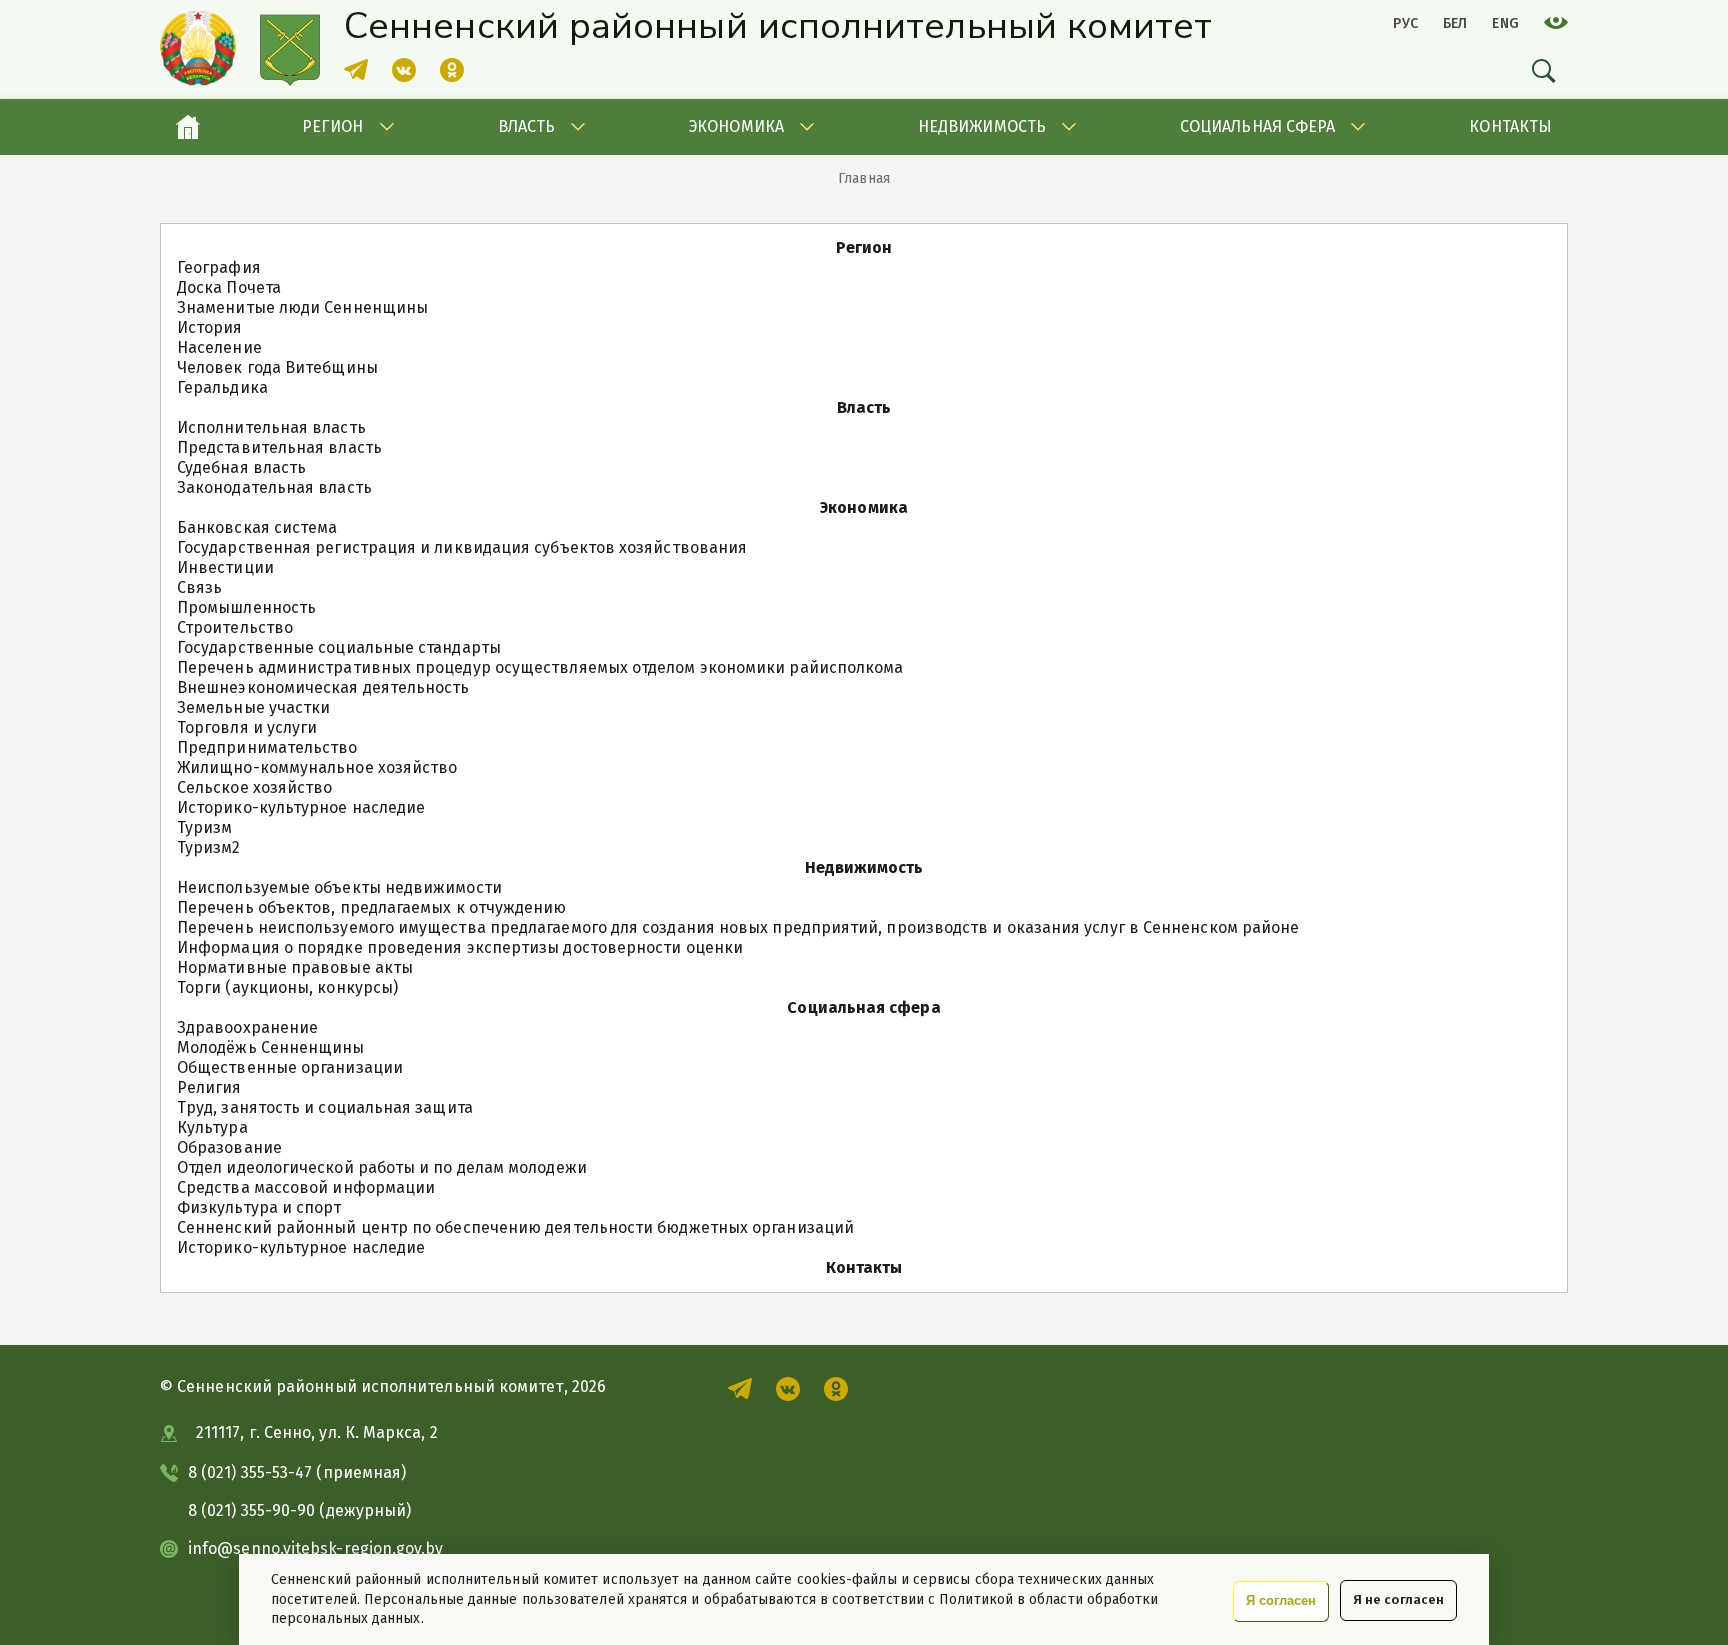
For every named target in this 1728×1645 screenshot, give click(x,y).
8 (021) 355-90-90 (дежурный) (299, 1510)
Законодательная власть (274, 487)
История (210, 327)
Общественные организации (290, 1067)
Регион (332, 126)
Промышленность (246, 607)
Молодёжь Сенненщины (271, 1047)
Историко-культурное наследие (301, 807)
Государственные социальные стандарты (339, 647)
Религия (209, 1087)
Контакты (1510, 126)
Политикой (976, 1599)
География (219, 267)
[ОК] (452, 76)
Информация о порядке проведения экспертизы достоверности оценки (460, 947)
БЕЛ (1455, 23)
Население (219, 347)
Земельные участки (253, 707)
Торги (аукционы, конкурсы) (287, 987)
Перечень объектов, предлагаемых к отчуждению (372, 907)
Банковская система (257, 527)
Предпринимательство (267, 747)
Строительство (235, 627)
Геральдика (222, 387)
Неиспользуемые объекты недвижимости (339, 887)
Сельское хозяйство (254, 787)
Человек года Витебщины (277, 367)
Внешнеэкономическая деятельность (323, 687)
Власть (526, 126)
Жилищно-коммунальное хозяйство (317, 767)
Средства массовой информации (306, 1187)
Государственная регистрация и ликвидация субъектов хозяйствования (462, 547)
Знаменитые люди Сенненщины (302, 307)
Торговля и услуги (247, 727)
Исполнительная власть (271, 427)
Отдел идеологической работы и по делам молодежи (382, 1167)
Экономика (736, 126)
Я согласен (1281, 1600)
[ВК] (404, 76)
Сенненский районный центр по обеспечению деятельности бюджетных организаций (515, 1227)
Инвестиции (225, 567)
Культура (212, 1127)
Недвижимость (982, 126)
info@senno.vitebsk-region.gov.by (316, 1548)
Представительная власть (279, 447)
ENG (1505, 23)
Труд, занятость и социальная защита (325, 1107)
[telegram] (356, 76)
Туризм (204, 827)
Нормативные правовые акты (295, 967)
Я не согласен (1398, 1599)
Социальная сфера (1257, 126)
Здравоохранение (247, 1027)
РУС (1405, 23)
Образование (229, 1147)
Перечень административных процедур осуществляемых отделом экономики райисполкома (540, 667)
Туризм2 (209, 847)
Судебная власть (241, 467)
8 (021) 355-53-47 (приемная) (297, 1472)
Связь (199, 587)
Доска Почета (229, 287)
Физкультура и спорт (259, 1207)
